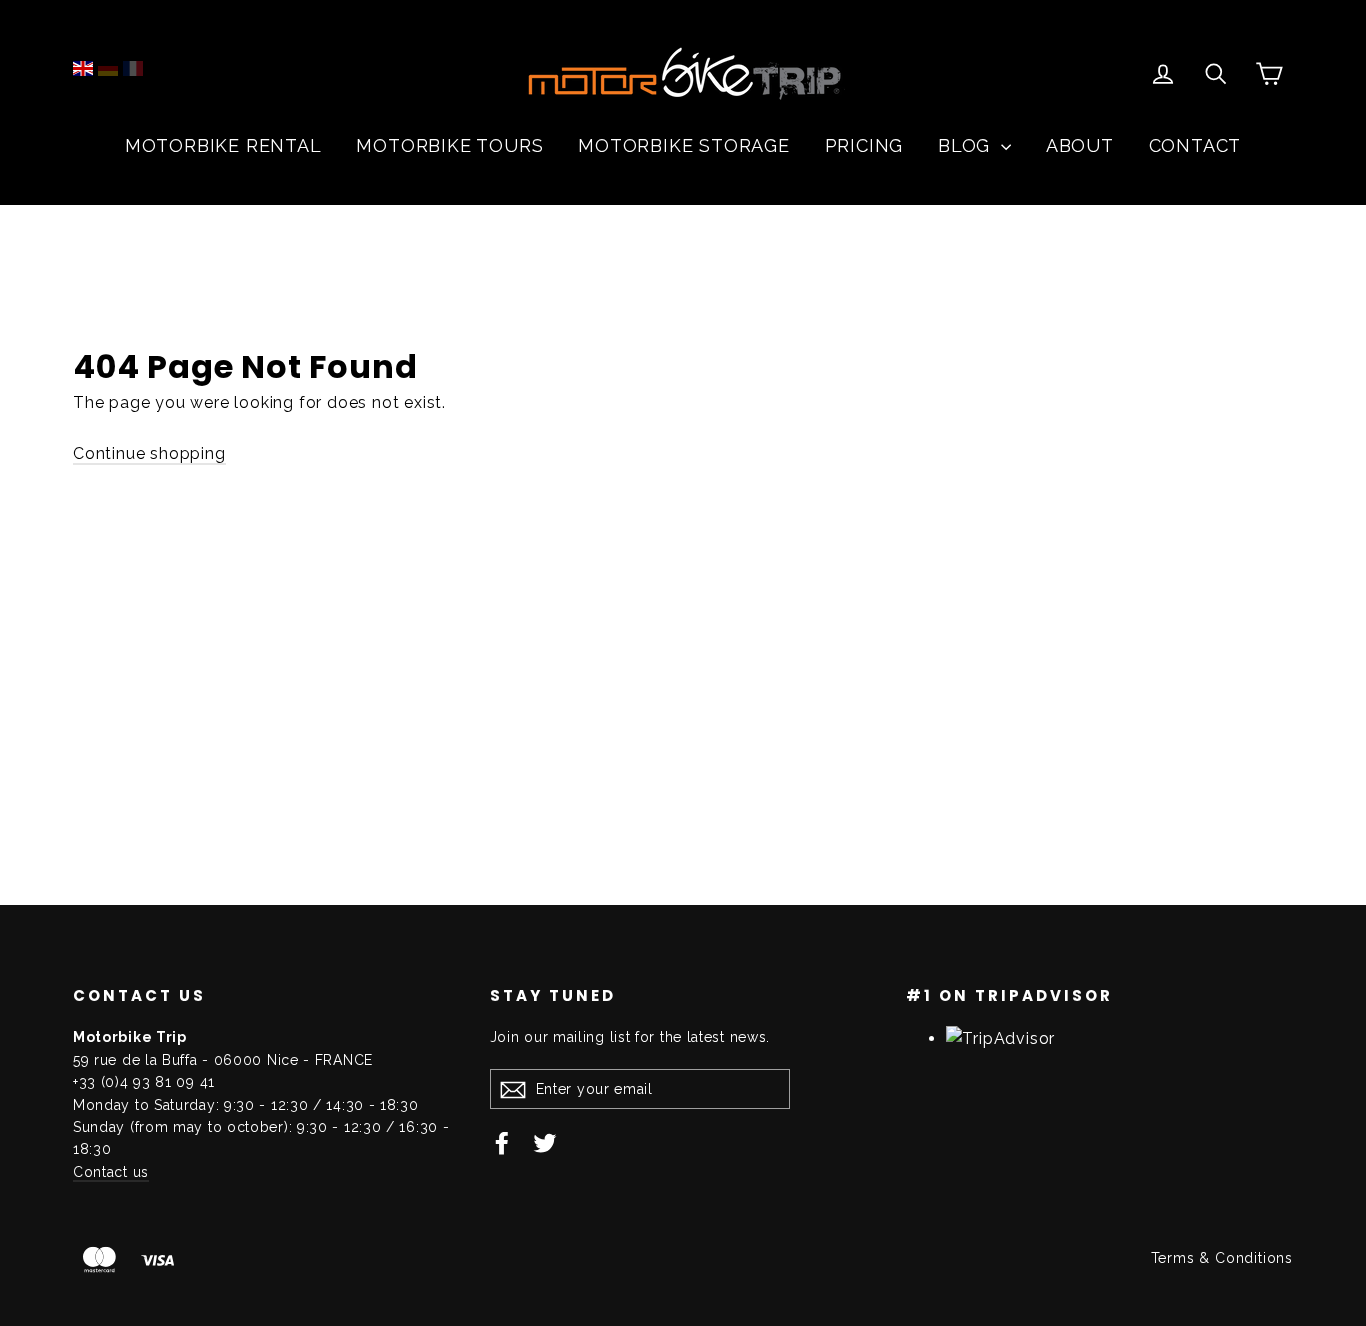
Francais (133, 68)
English (83, 68)
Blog (967, 145)
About (1080, 145)
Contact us (111, 1172)
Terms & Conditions (1222, 1258)
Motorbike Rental (223, 145)
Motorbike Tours (449, 145)
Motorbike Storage (684, 145)
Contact (1195, 145)
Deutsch (108, 68)
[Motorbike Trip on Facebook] (502, 1142)
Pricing (864, 145)
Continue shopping (149, 453)
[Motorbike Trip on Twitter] (545, 1142)
